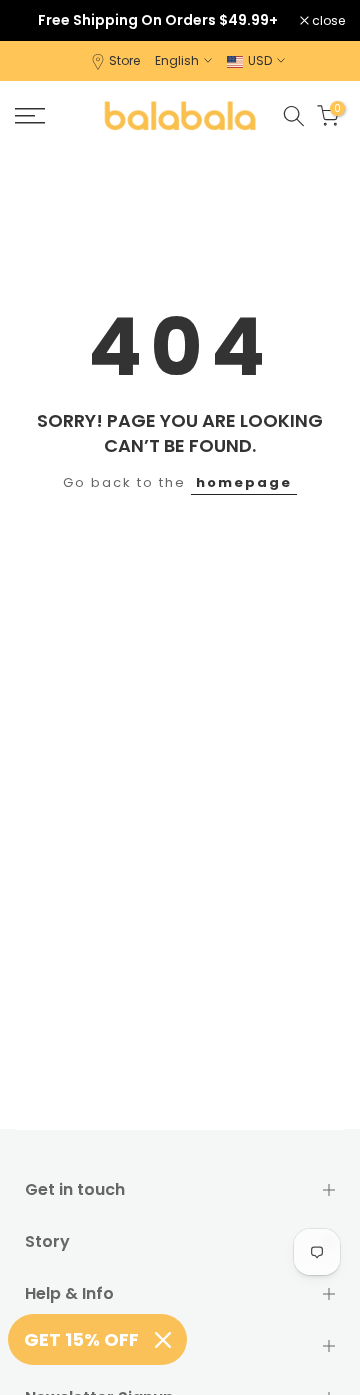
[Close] (163, 1340)
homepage (244, 482)
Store (124, 60)
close (327, 21)
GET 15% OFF (81, 1339)
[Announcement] (157, 20)
